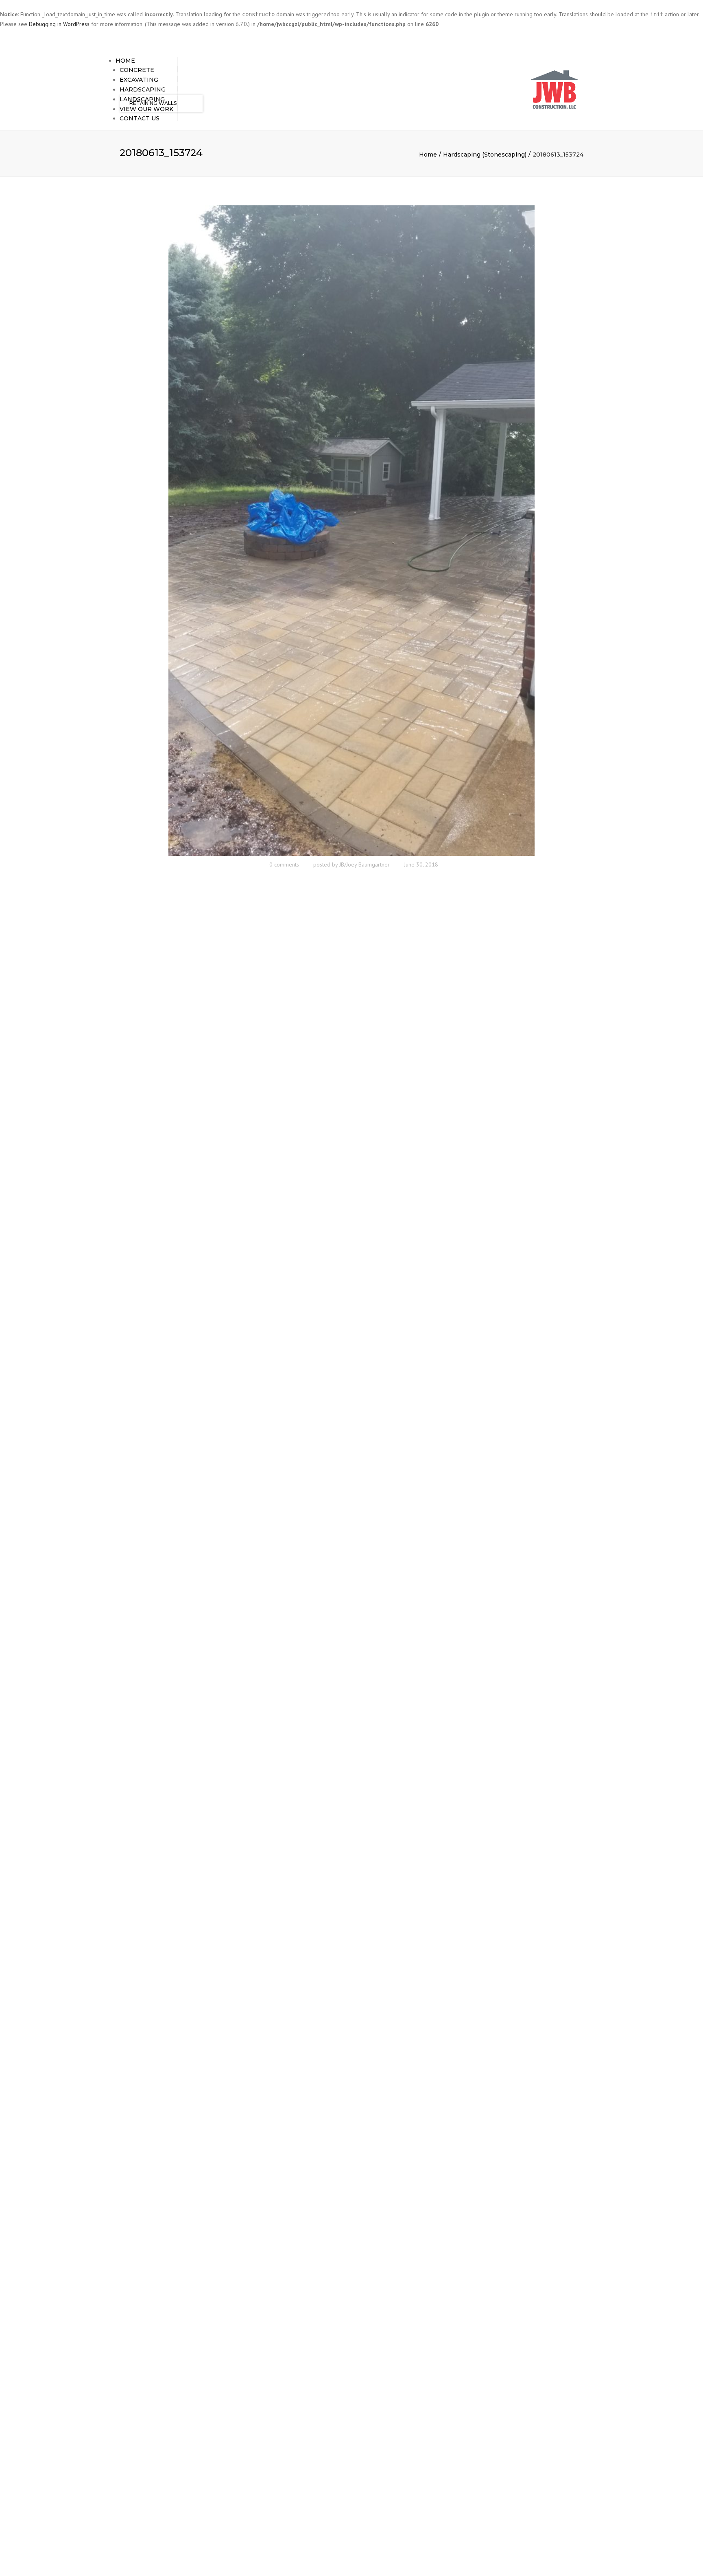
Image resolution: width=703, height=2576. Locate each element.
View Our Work (146, 109)
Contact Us (140, 118)
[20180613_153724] (351, 530)
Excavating (139, 80)
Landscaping (142, 99)
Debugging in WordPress (59, 24)
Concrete (137, 70)
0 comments (284, 864)
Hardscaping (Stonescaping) (485, 155)
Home (125, 61)
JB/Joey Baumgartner (365, 864)
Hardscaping (143, 89)
